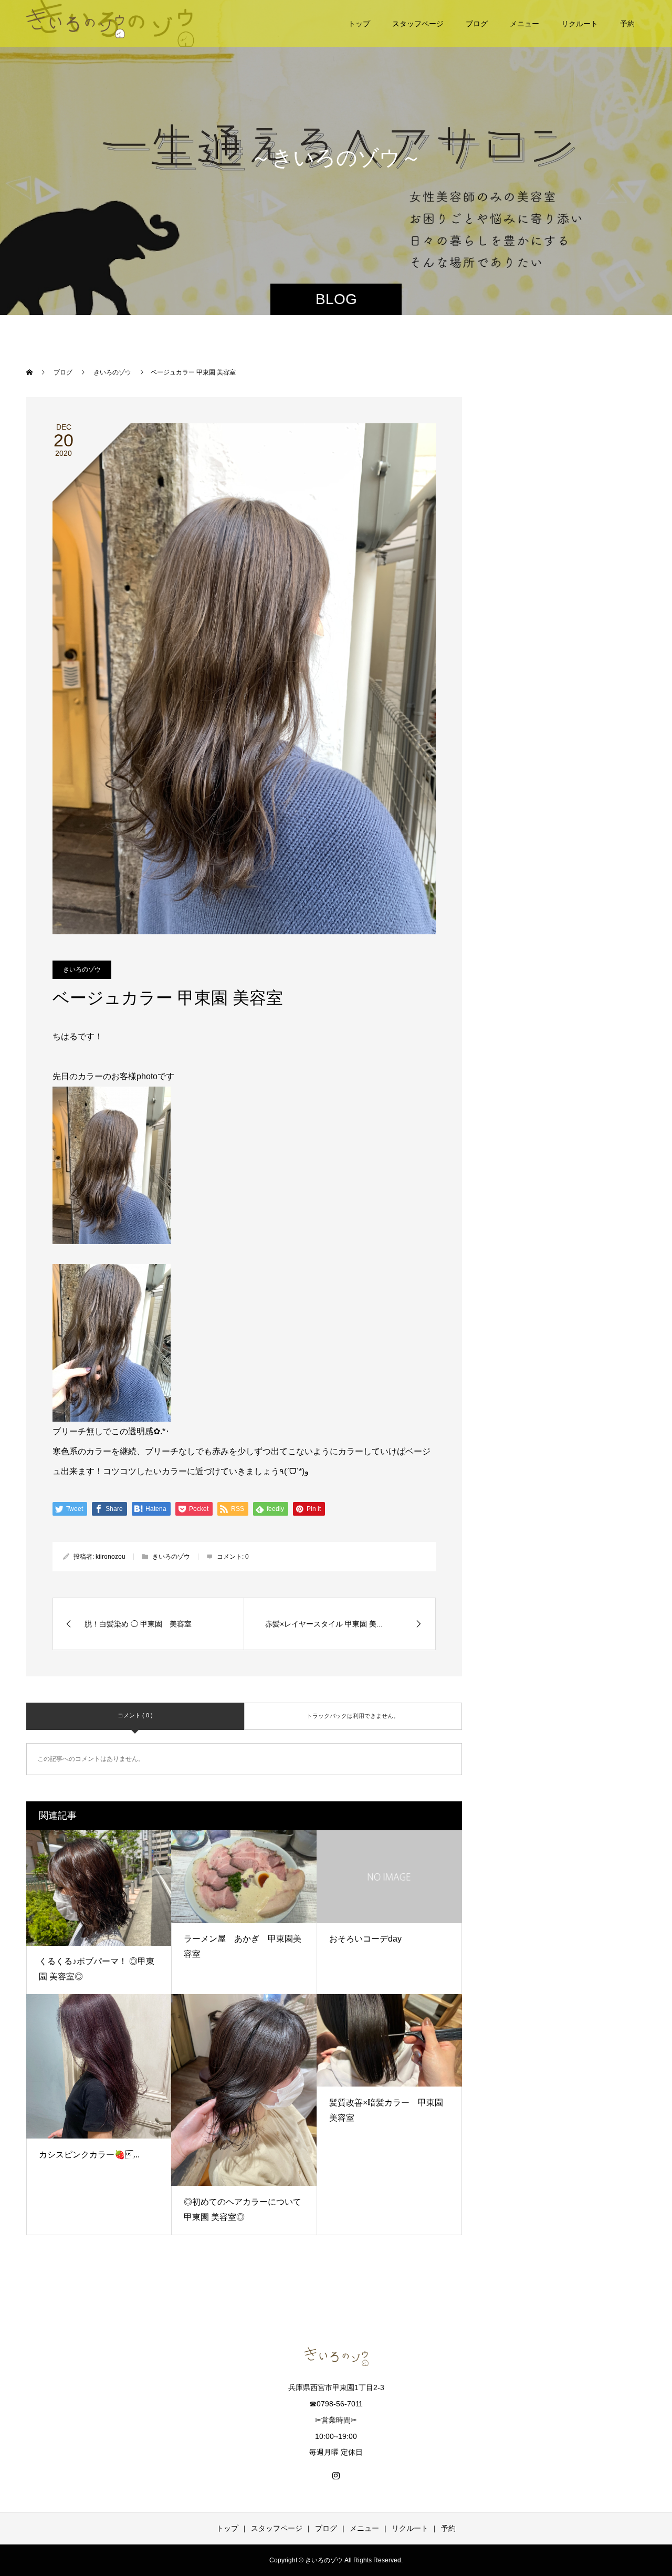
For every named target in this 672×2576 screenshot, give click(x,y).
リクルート (580, 24)
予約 (627, 24)
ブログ (477, 24)
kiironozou (111, 1557)
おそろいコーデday (365, 1939)
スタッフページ (418, 24)
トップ (359, 24)
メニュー (524, 24)
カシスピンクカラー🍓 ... (89, 2155)
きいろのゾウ (82, 969)
